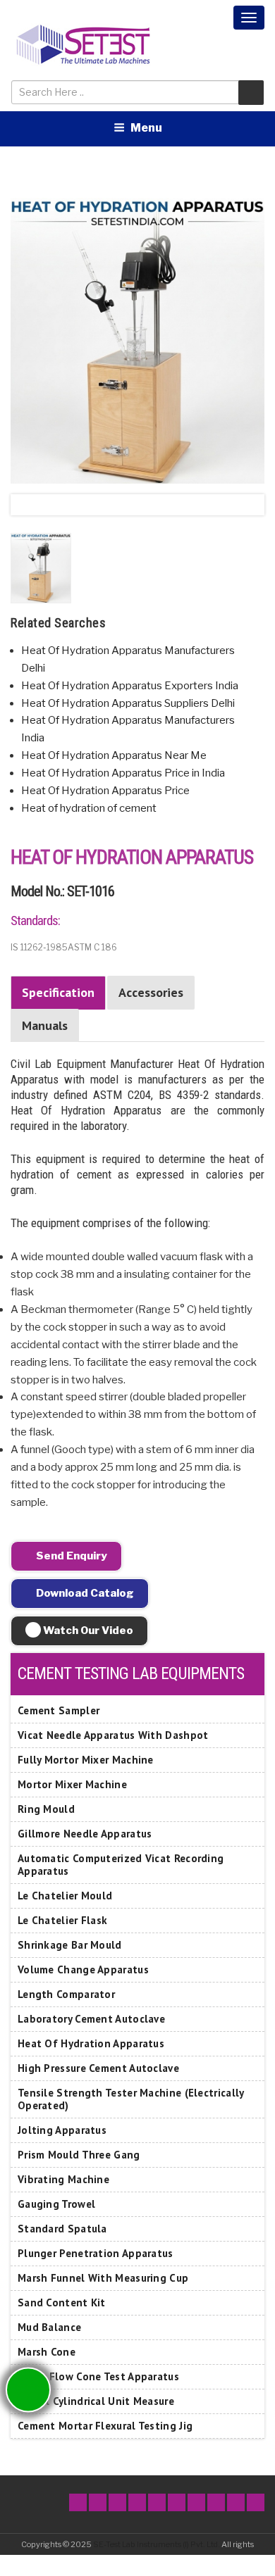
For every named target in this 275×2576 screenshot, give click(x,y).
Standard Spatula (62, 2229)
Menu (146, 128)
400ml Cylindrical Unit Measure (96, 2401)
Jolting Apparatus (62, 2130)
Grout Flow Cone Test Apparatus (98, 2376)
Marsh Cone (47, 2352)
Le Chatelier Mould (65, 1896)
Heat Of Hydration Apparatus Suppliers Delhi (128, 703)
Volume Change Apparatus (83, 1969)
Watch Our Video (87, 1631)
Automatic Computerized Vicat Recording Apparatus (121, 1865)
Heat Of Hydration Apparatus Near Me (114, 755)
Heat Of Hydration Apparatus (91, 2043)
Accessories (151, 992)
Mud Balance (49, 2327)
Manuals (45, 1025)
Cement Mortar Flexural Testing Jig (105, 2426)
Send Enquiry (71, 1556)
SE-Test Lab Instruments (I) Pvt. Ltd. (157, 2544)
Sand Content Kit (62, 2302)
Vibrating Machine (63, 2179)
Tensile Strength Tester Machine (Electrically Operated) (131, 2099)
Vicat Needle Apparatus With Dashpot (113, 1735)
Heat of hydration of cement (89, 808)
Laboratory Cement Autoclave (91, 2019)
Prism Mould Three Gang (79, 2155)
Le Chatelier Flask (62, 1920)
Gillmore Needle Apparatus (85, 1834)
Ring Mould (46, 1809)
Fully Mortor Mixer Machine (86, 1760)
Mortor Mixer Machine (72, 1784)
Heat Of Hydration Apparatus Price (105, 791)
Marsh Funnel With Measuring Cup (103, 2278)
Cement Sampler (59, 1710)
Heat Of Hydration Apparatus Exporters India (130, 686)
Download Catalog (84, 1593)
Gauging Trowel (56, 2204)
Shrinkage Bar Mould (70, 1945)
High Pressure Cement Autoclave (98, 2068)
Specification (58, 992)
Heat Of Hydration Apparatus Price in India (123, 773)
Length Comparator (66, 1994)
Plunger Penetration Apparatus (96, 2253)
